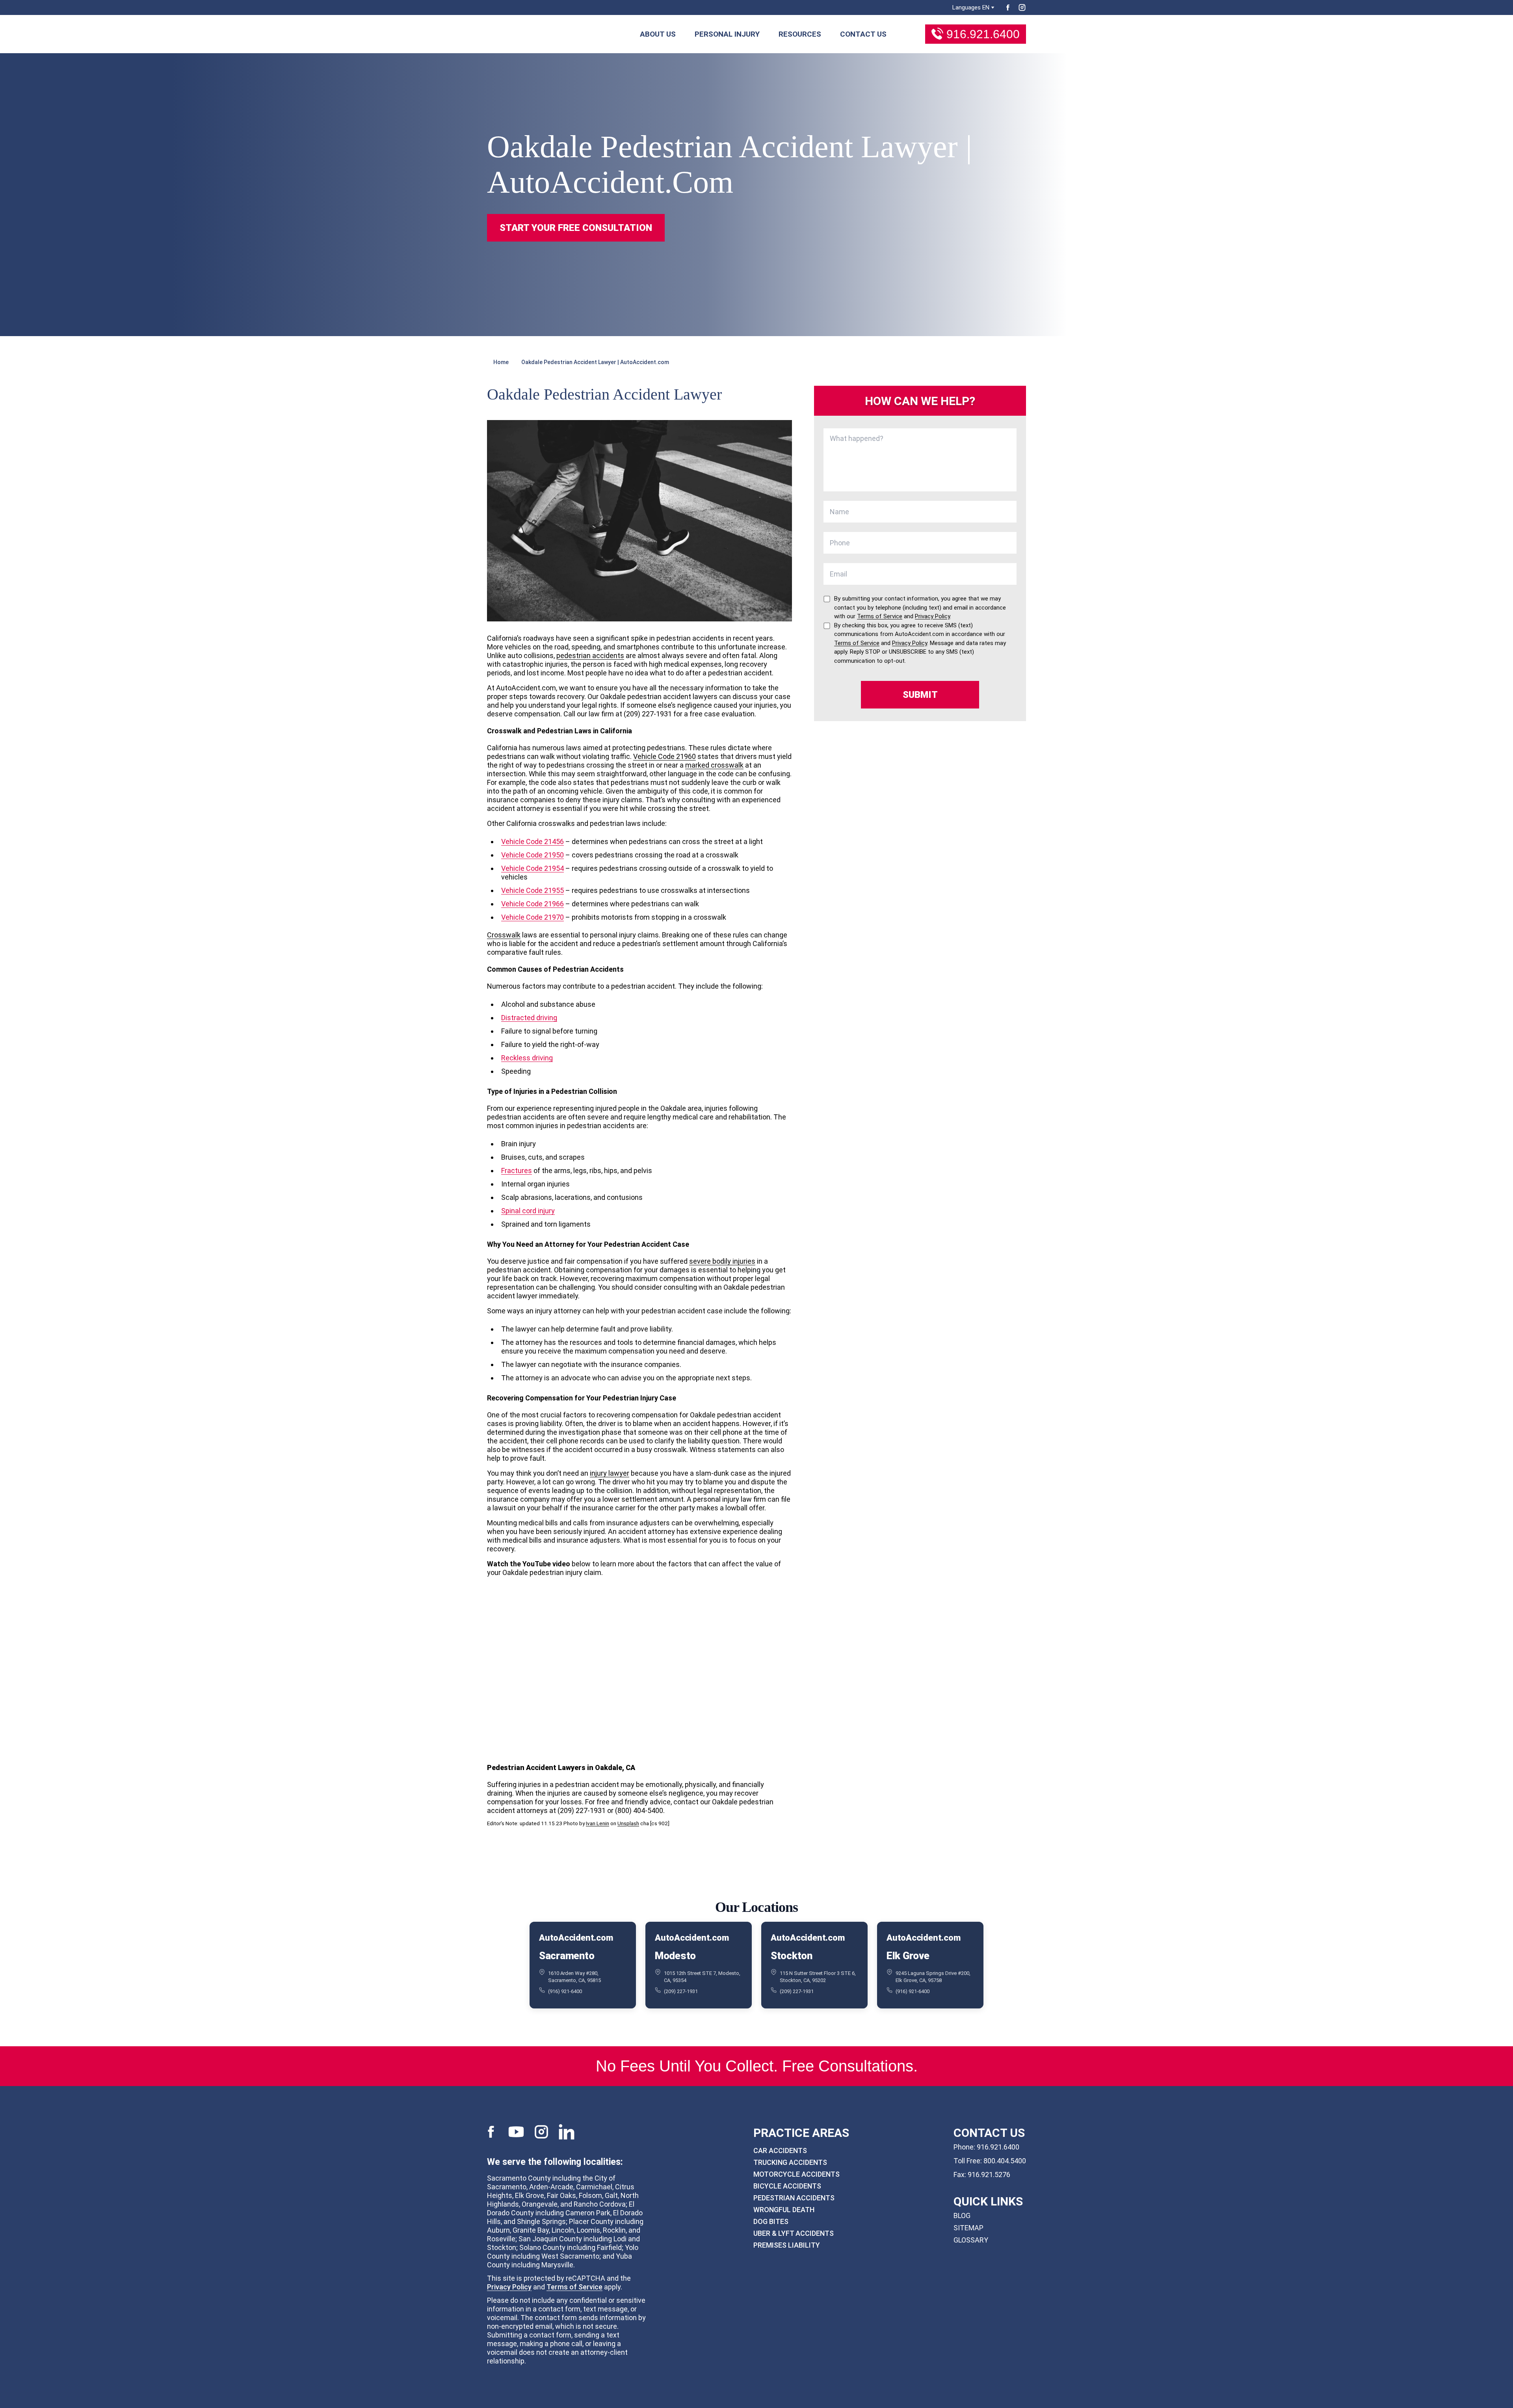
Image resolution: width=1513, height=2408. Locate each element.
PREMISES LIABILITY (787, 2245)
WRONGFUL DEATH (784, 2210)
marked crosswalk (714, 765)
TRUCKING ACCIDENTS (790, 2162)
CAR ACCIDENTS (780, 2150)
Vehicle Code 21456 (533, 841)
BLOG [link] (962, 2216)
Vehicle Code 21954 (533, 868)
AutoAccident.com (576, 1938)
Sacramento (567, 1955)
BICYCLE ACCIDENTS (787, 2186)
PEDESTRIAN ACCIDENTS (794, 2198)
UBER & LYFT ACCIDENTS (794, 2233)
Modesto (675, 1955)
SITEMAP (968, 2228)
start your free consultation (576, 228)
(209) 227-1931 (681, 1991)
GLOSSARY (971, 2240)
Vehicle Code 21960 (664, 756)
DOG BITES (771, 2221)
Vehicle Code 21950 (533, 855)
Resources (800, 34)
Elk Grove (908, 1955)
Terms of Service (574, 2287)
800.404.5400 (1005, 2161)
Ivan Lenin (598, 1823)
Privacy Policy (509, 2287)
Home (501, 362)
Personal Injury (727, 34)
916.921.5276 (989, 2175)
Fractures (517, 1171)
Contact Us (863, 34)
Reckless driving (527, 1058)
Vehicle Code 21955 (533, 890)
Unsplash (628, 1823)
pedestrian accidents (590, 655)
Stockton (792, 1955)
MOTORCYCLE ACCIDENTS (796, 2174)
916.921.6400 (983, 34)
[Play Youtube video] (639, 1669)
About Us (658, 34)
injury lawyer (610, 1473)
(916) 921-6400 (565, 1991)
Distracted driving (529, 1018)
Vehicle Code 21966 (533, 904)
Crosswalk (504, 935)
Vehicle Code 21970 (533, 917)
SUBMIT (920, 695)
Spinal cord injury (528, 1211)
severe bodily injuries (722, 1261)
